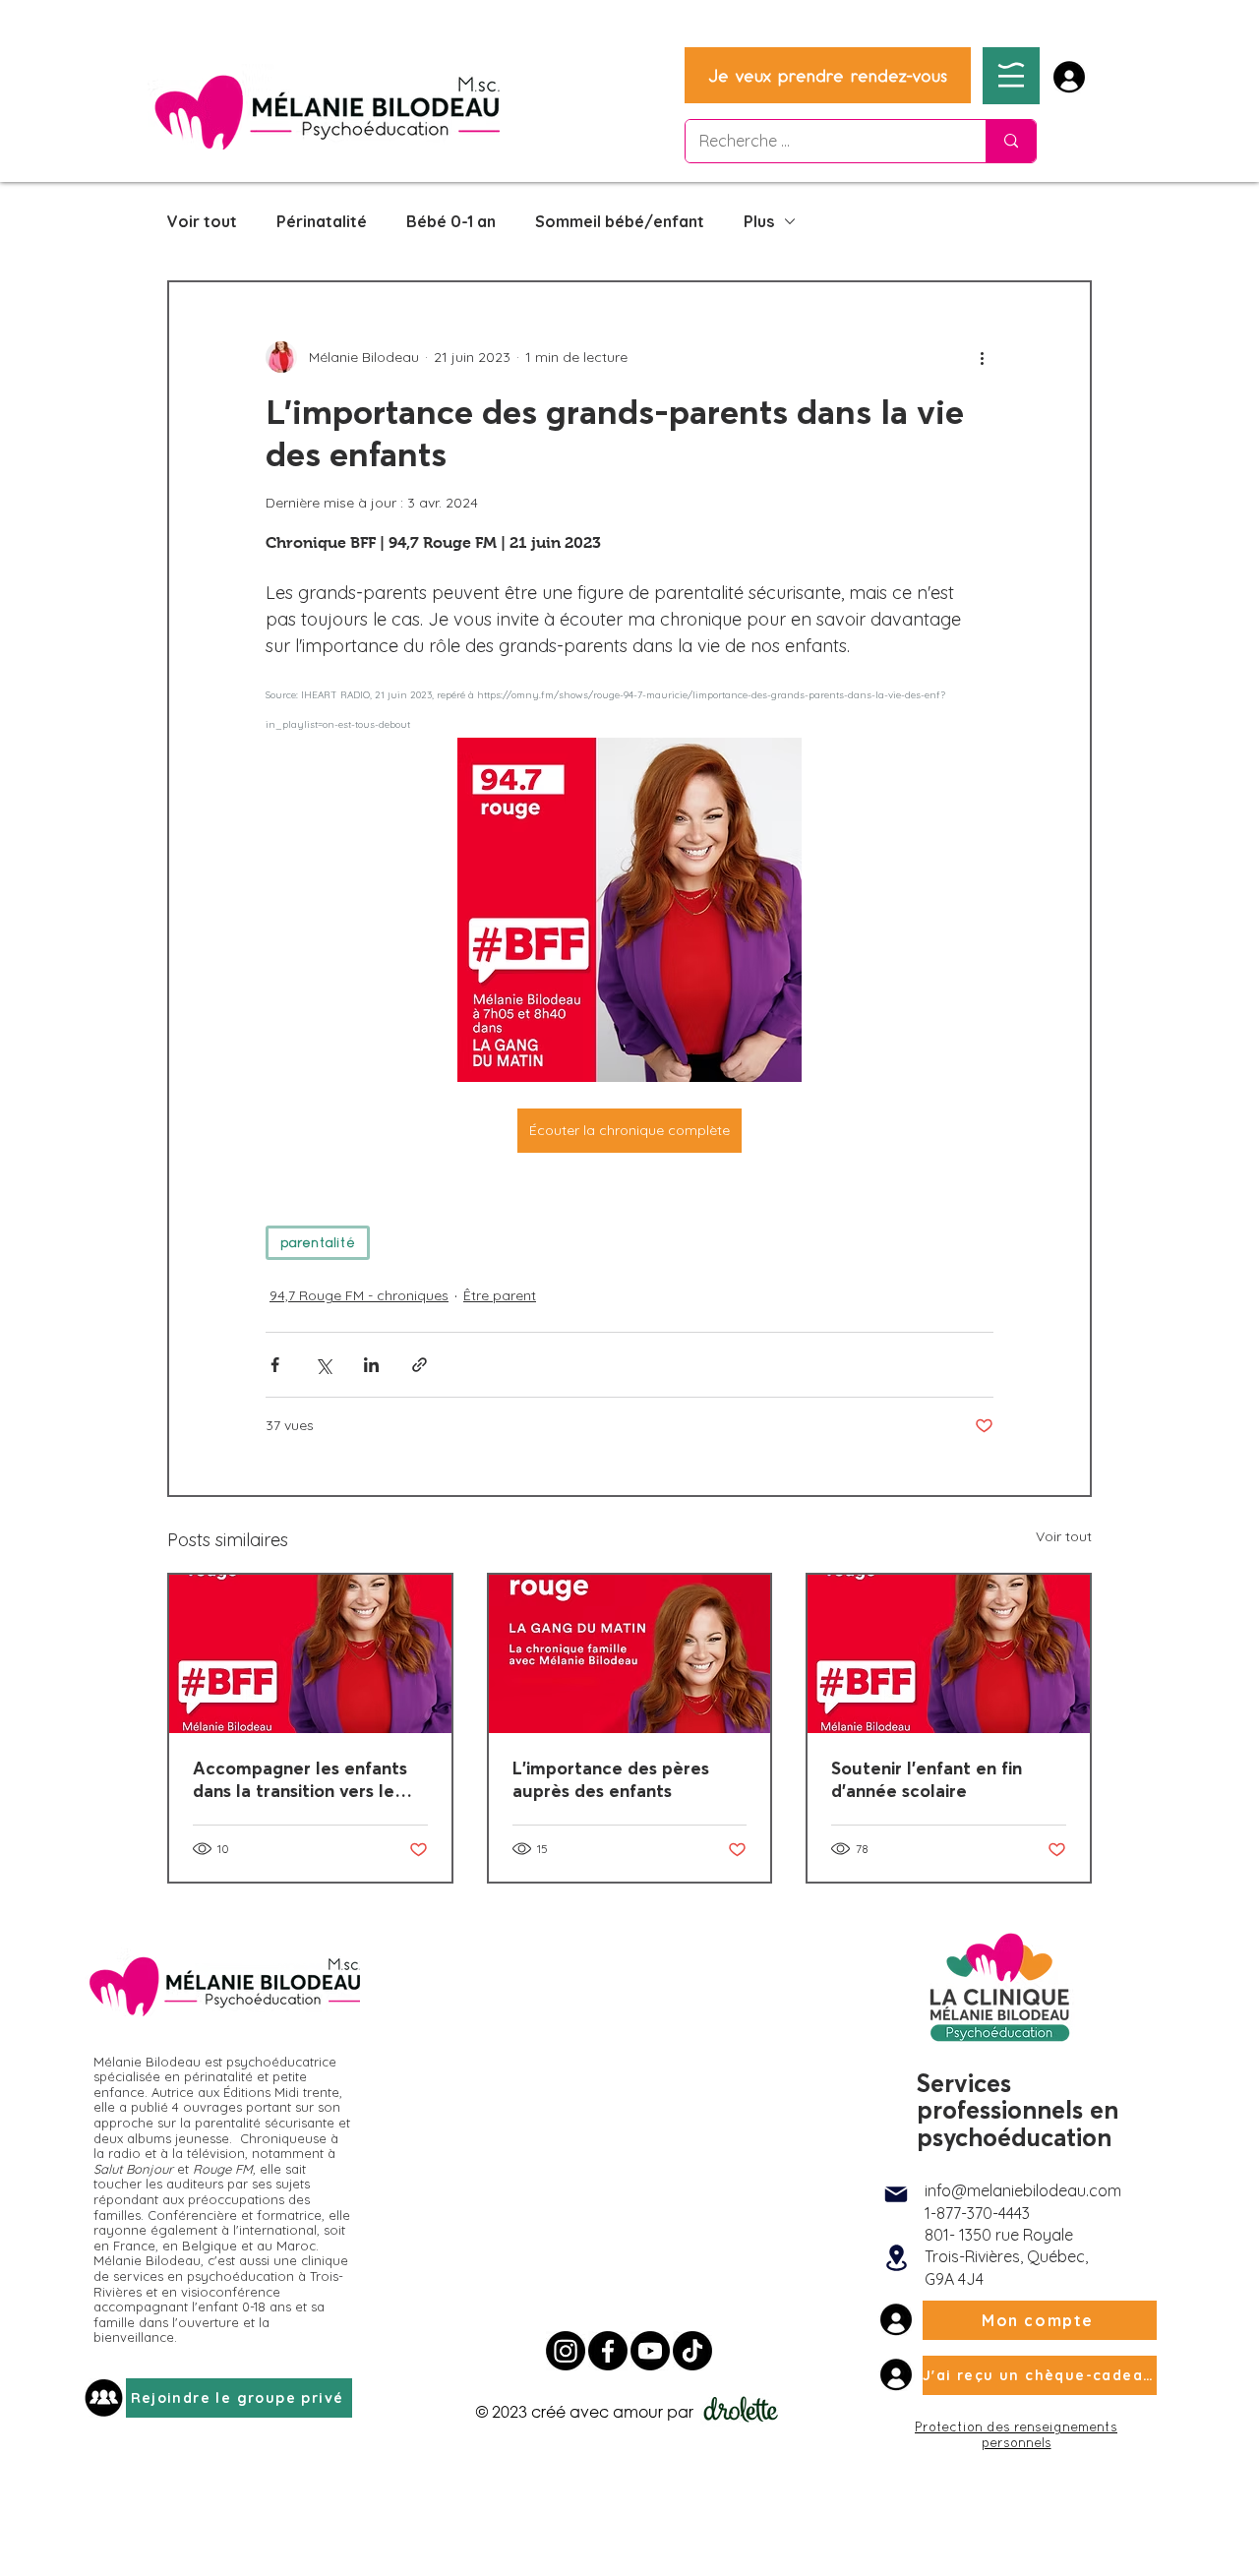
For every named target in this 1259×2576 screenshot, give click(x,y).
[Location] (896, 2257)
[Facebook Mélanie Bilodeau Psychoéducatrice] (608, 2351)
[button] (1011, 75)
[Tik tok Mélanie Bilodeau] (692, 2351)
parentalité (318, 1242)
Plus (759, 221)
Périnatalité (322, 221)
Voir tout (202, 221)
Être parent (500, 1295)
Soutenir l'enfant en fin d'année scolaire (927, 1779)
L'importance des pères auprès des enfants (611, 1779)
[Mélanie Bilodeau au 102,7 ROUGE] (630, 1654)
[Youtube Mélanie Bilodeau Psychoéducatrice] (650, 2351)
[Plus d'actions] (982, 357)
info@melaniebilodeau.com (1023, 2190)
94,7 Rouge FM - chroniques (359, 1295)
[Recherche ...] (1011, 141)
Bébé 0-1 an (451, 221)
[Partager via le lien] (420, 1365)
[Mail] (896, 2194)
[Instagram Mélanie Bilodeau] (566, 2351)
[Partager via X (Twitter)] (323, 1365)
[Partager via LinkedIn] (371, 1365)
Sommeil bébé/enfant (620, 221)
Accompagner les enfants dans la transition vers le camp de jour (300, 1779)
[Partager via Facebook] (275, 1365)
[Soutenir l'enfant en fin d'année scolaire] (949, 1654)
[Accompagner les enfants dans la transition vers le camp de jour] (310, 1654)
